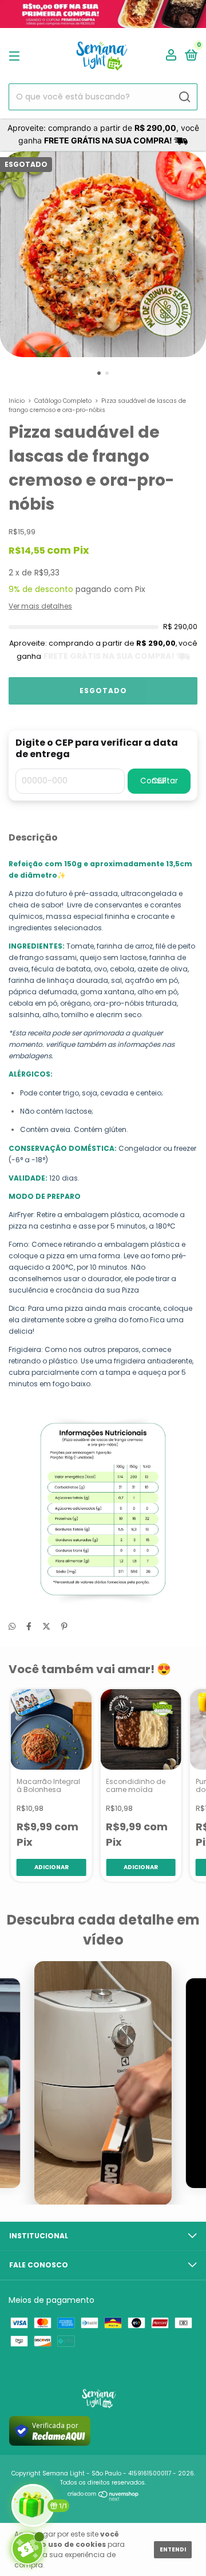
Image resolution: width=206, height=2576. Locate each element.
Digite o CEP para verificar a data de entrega (97, 749)
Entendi (173, 2549)
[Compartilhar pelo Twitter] (46, 1626)
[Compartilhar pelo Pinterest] (64, 1626)
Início (17, 401)
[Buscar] (184, 97)
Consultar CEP (159, 781)
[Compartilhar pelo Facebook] (29, 1626)
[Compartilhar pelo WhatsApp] (12, 1627)
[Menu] (16, 56)
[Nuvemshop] (103, 2499)
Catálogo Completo (63, 401)
